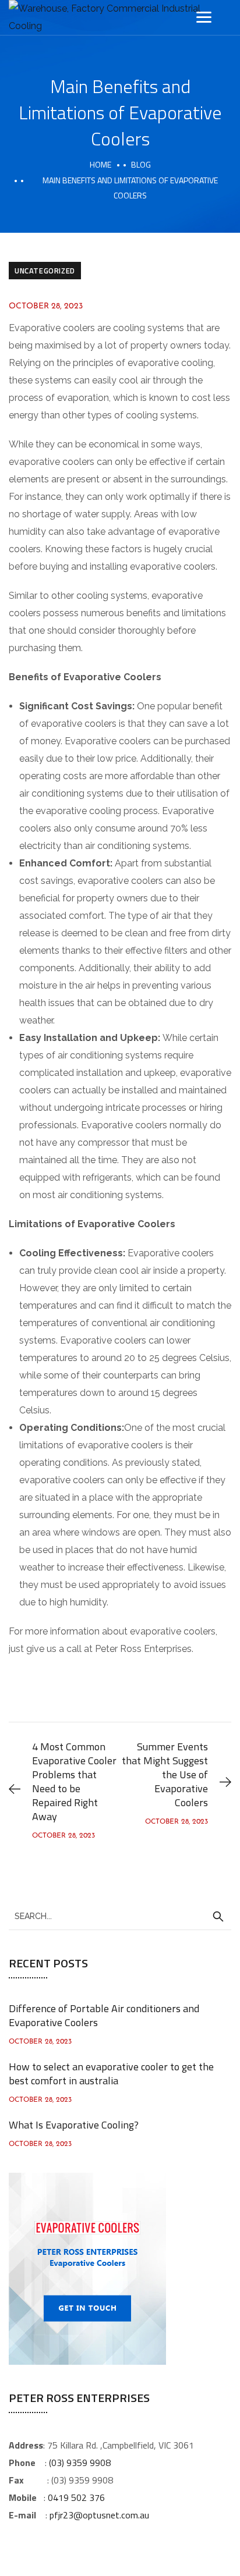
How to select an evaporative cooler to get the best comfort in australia (111, 2074)
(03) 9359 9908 (80, 2463)
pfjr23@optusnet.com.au (99, 2515)
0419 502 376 (76, 2497)
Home (100, 164)
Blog (141, 164)
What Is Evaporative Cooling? (74, 2125)
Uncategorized (45, 271)
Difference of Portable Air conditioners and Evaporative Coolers (104, 2015)
